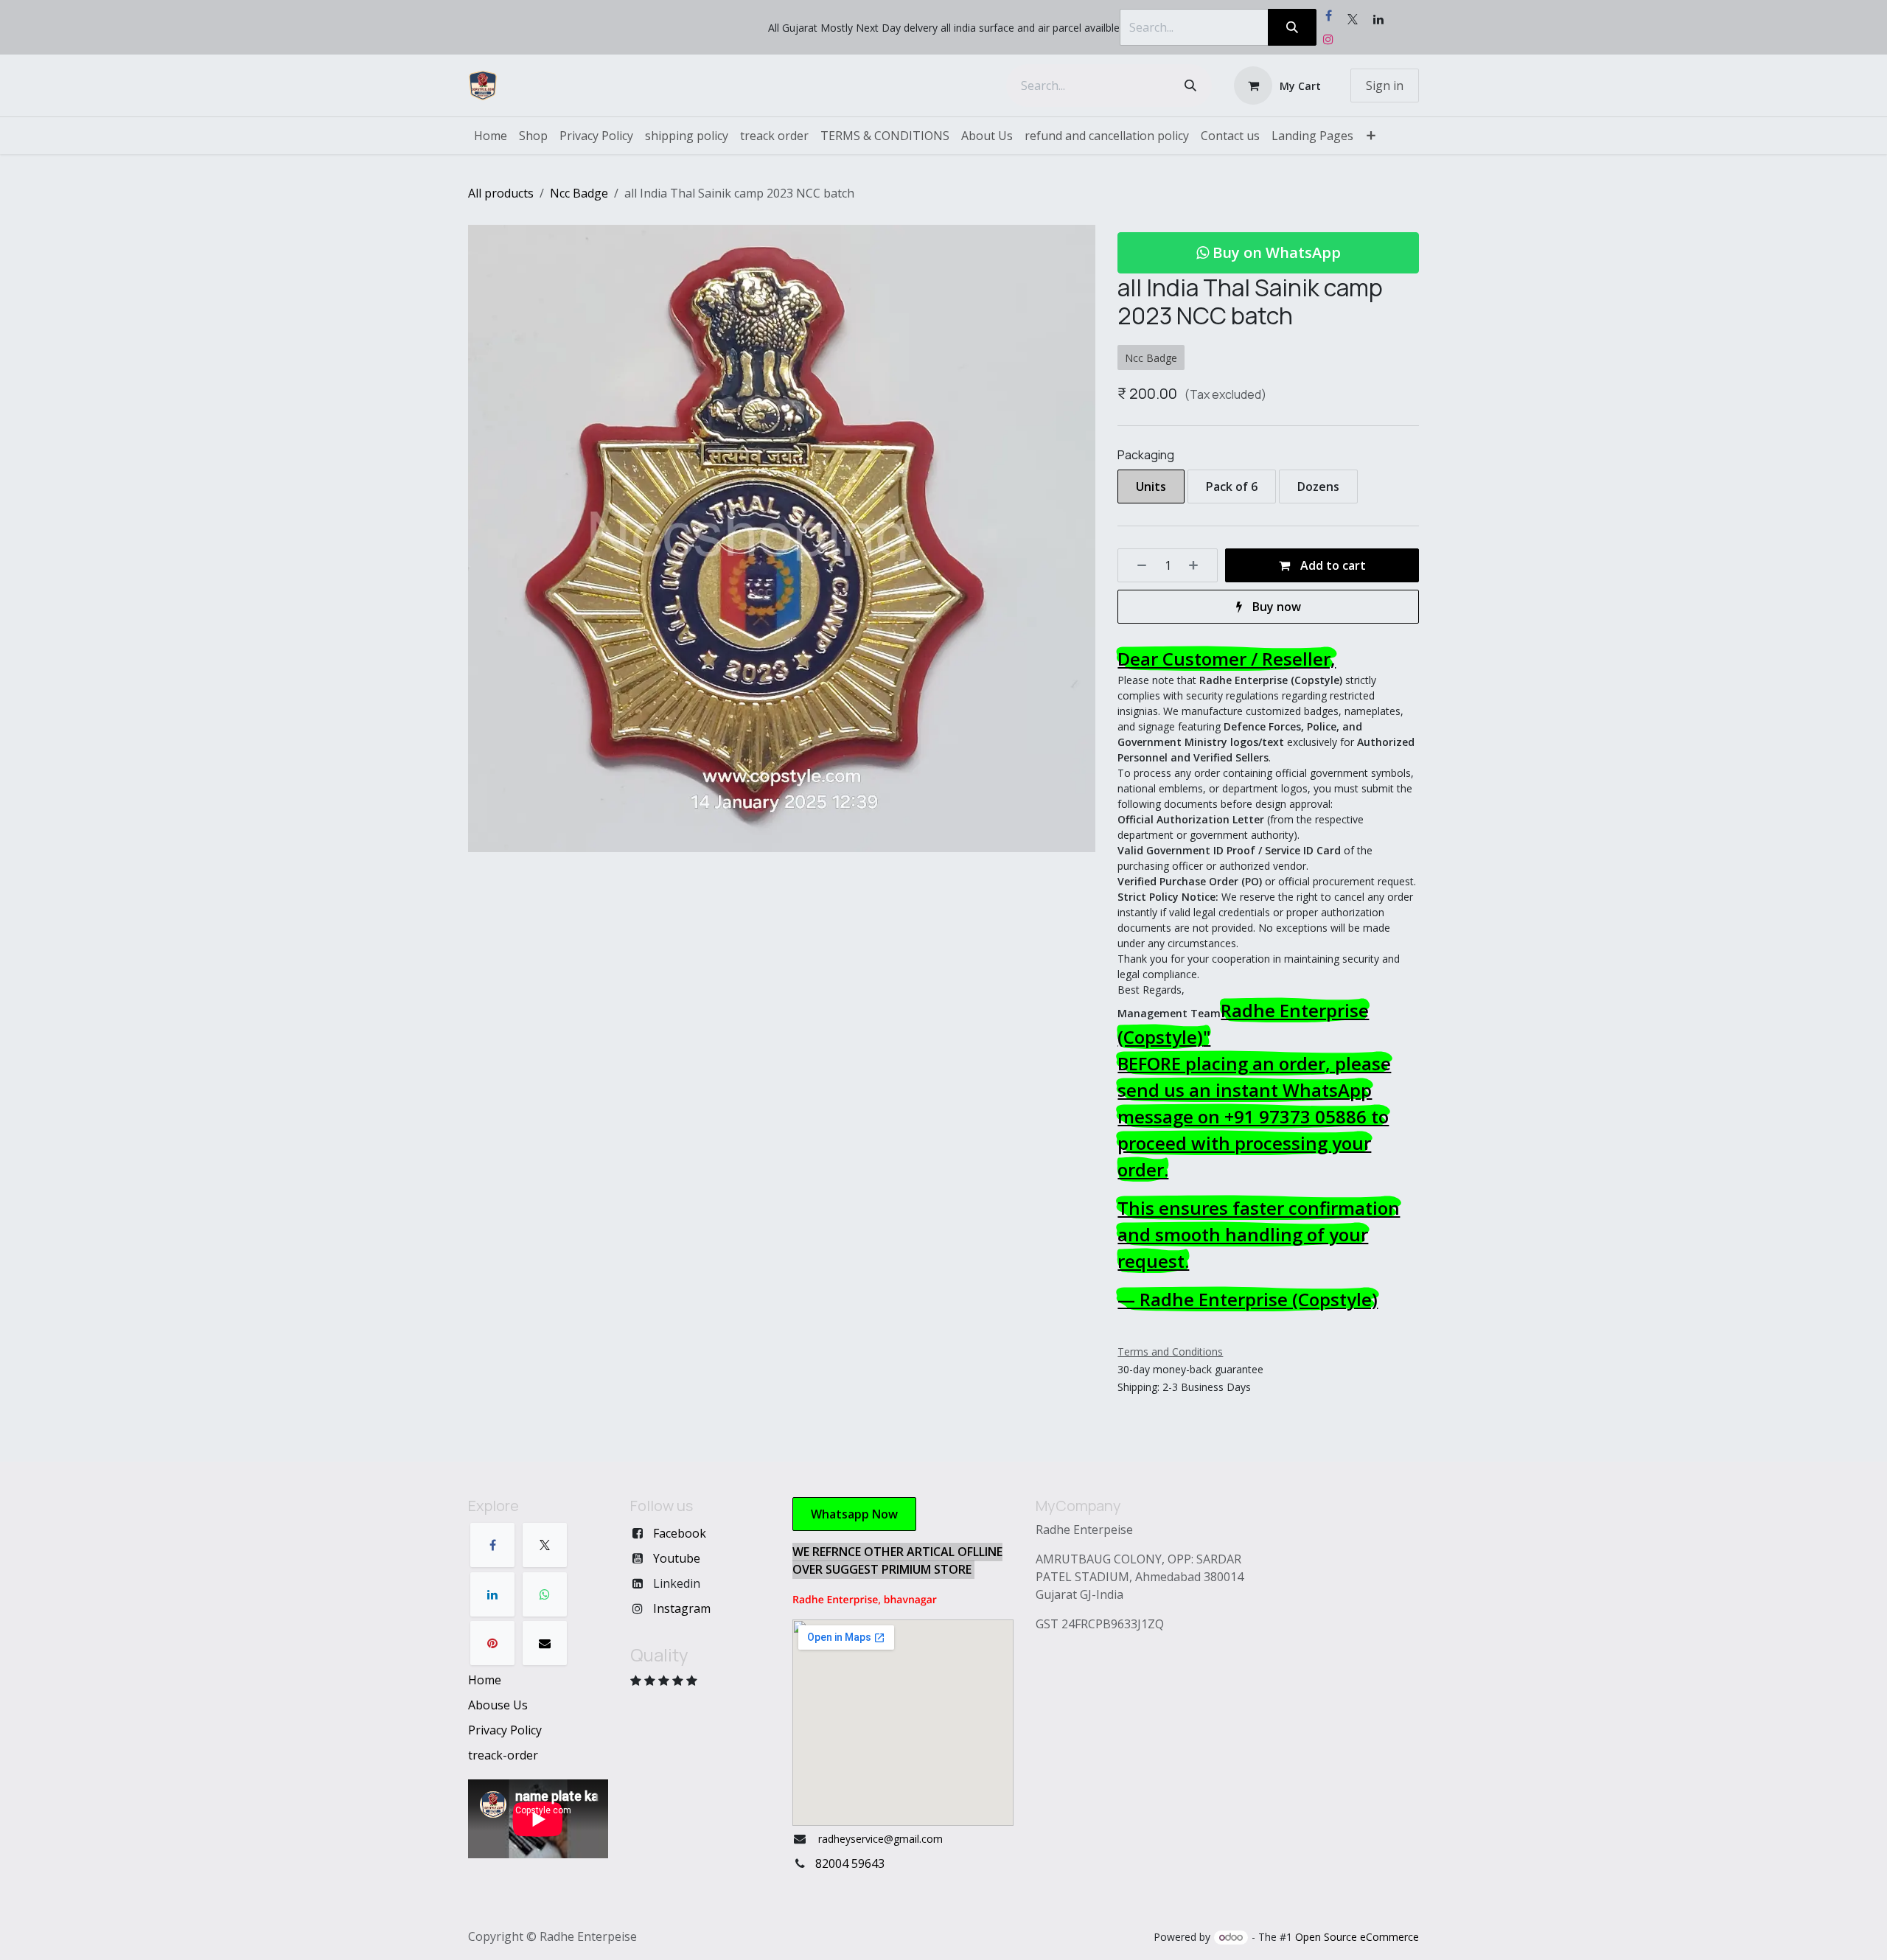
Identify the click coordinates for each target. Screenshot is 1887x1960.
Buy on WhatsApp (1275, 252)
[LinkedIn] (492, 1594)
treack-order (503, 1755)
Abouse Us (498, 1705)
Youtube (677, 1558)
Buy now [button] (1275, 607)
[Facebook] (1328, 15)
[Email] (545, 1643)
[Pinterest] (492, 1643)
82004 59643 (850, 1863)
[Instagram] (1328, 39)
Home (485, 1680)
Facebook (680, 1533)
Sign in (1385, 86)
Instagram (682, 1608)
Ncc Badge (579, 193)
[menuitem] (491, 136)
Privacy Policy (505, 1730)
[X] (545, 1545)
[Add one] (1199, 565)
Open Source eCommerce (1357, 1937)
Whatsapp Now (854, 1514)
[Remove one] (1137, 565)
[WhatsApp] (545, 1594)
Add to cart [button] (1332, 565)
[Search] (1292, 27)
